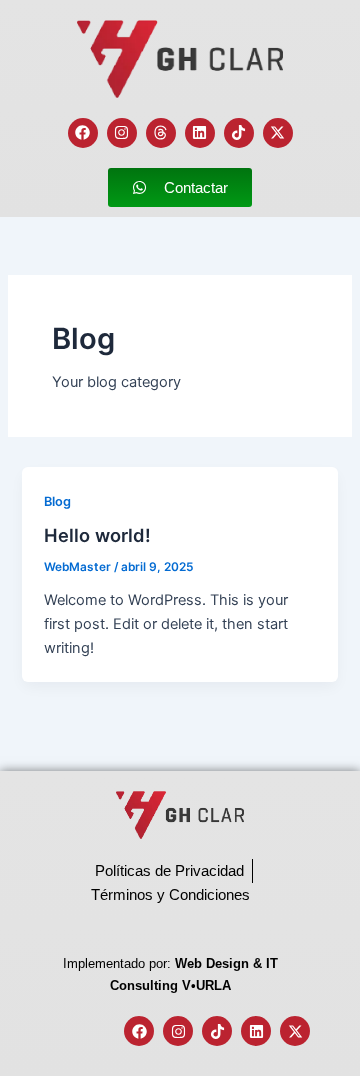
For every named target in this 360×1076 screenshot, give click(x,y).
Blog (57, 501)
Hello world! (97, 535)
